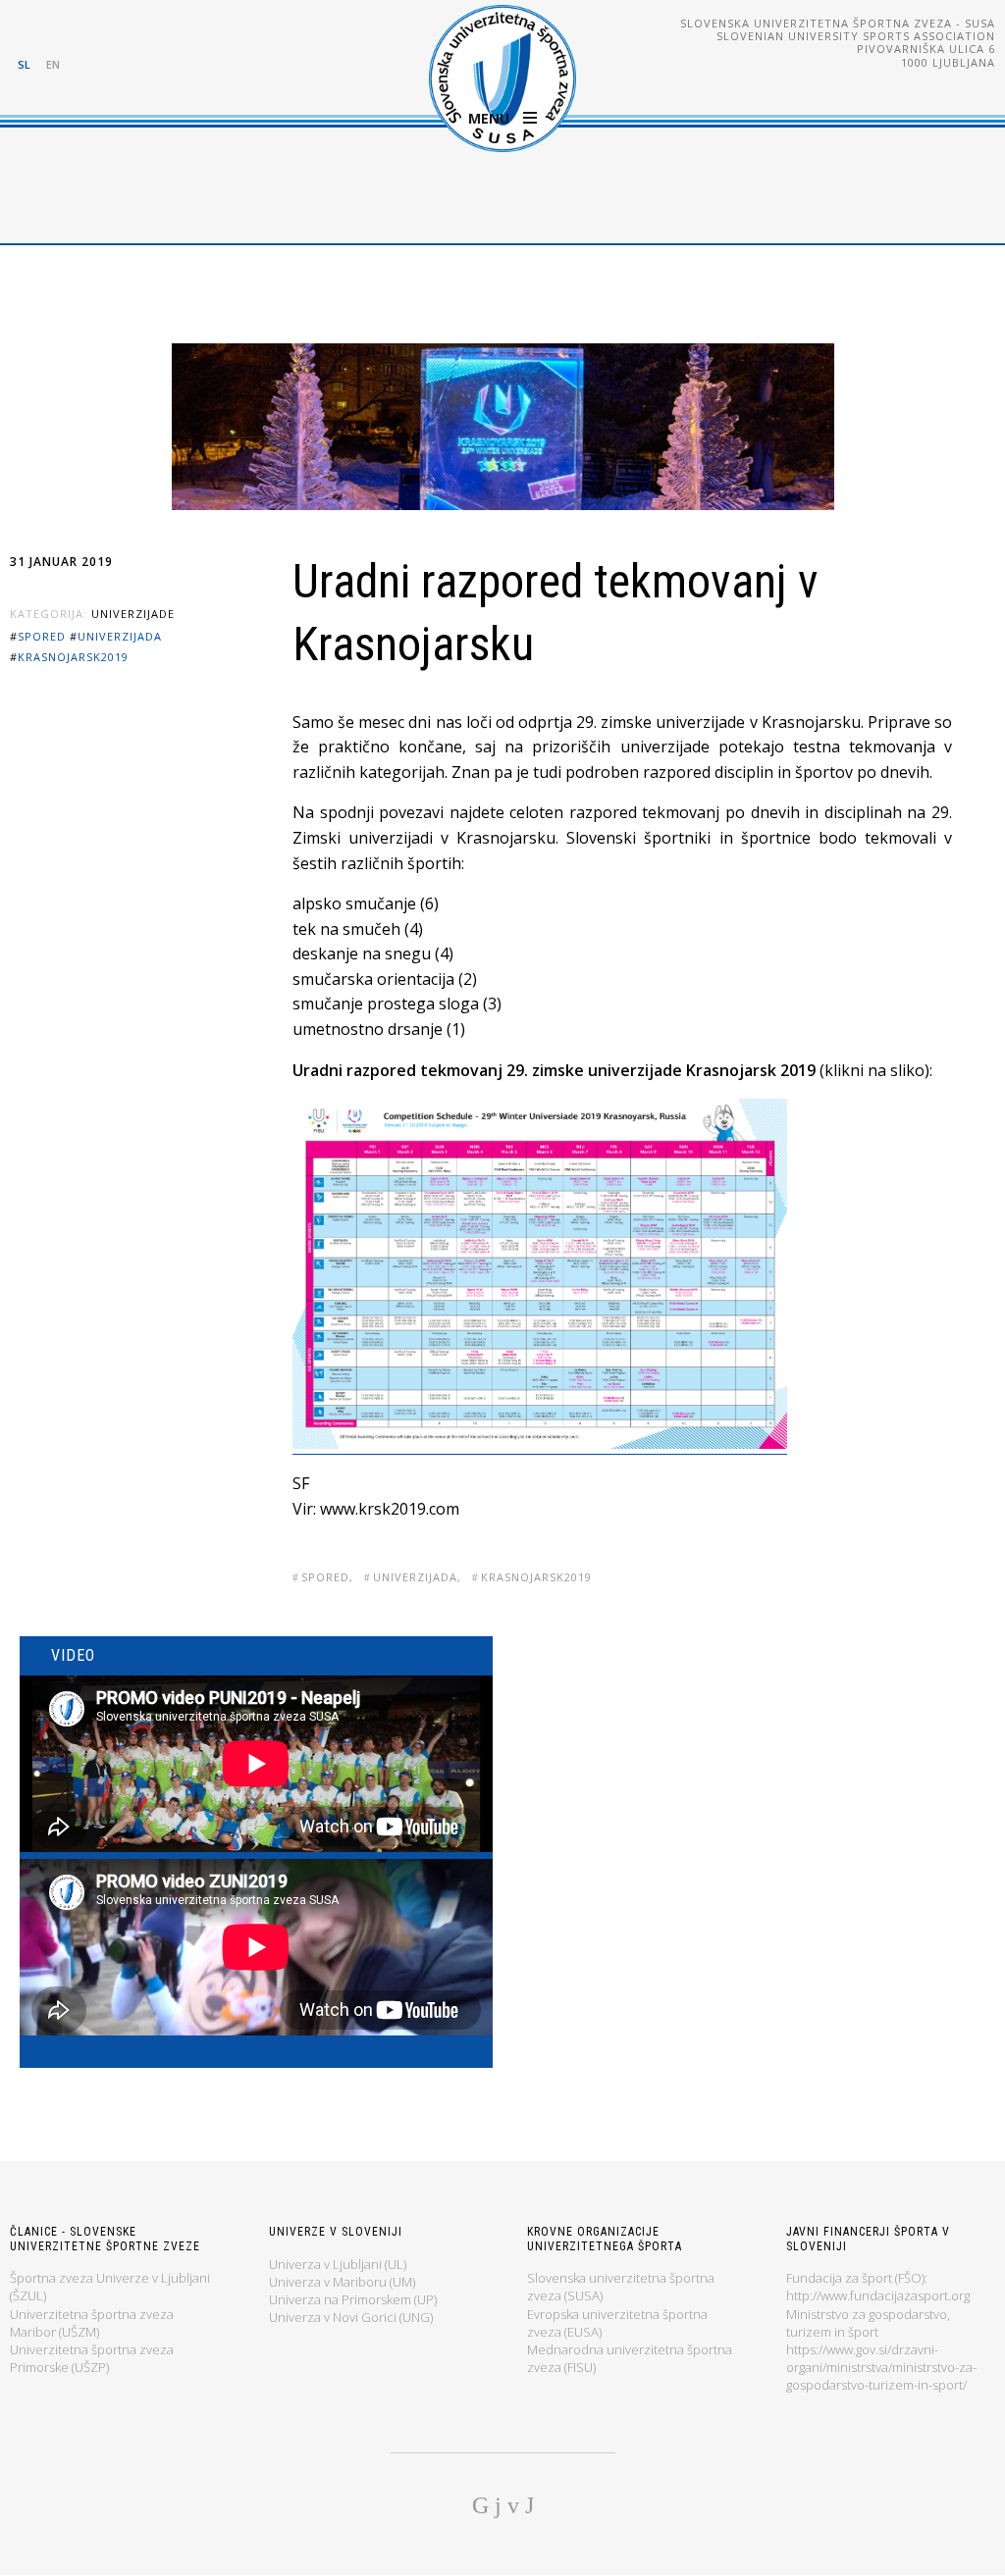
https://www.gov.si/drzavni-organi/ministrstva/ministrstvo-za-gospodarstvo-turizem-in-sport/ (881, 2367)
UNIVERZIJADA (120, 636)
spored (42, 636)
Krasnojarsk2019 (73, 657)
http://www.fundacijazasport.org (878, 2295)
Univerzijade (133, 614)
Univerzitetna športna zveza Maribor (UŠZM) (92, 2323)
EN (53, 64)
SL (24, 64)
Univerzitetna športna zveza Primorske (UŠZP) (92, 2358)
